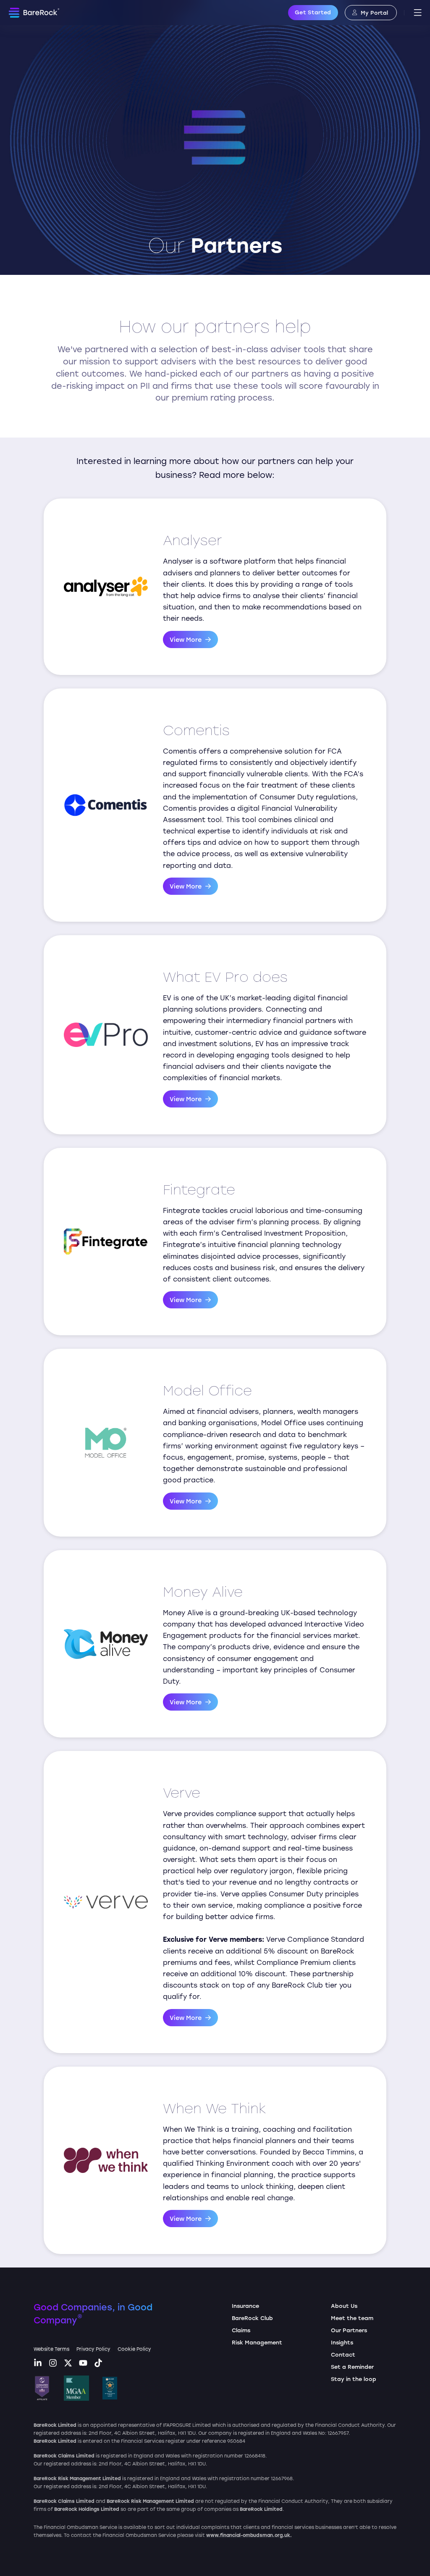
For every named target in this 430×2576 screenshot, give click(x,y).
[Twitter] (68, 2364)
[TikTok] (98, 2364)
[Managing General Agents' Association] (76, 2388)
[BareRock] (34, 13)
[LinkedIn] (38, 2364)
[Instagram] (53, 2364)
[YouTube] (83, 2364)
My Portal (374, 12)
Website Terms (51, 2349)
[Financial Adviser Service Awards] (110, 2388)
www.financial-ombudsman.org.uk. (249, 2535)
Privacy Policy (93, 2349)
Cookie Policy (134, 2349)
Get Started (313, 12)
